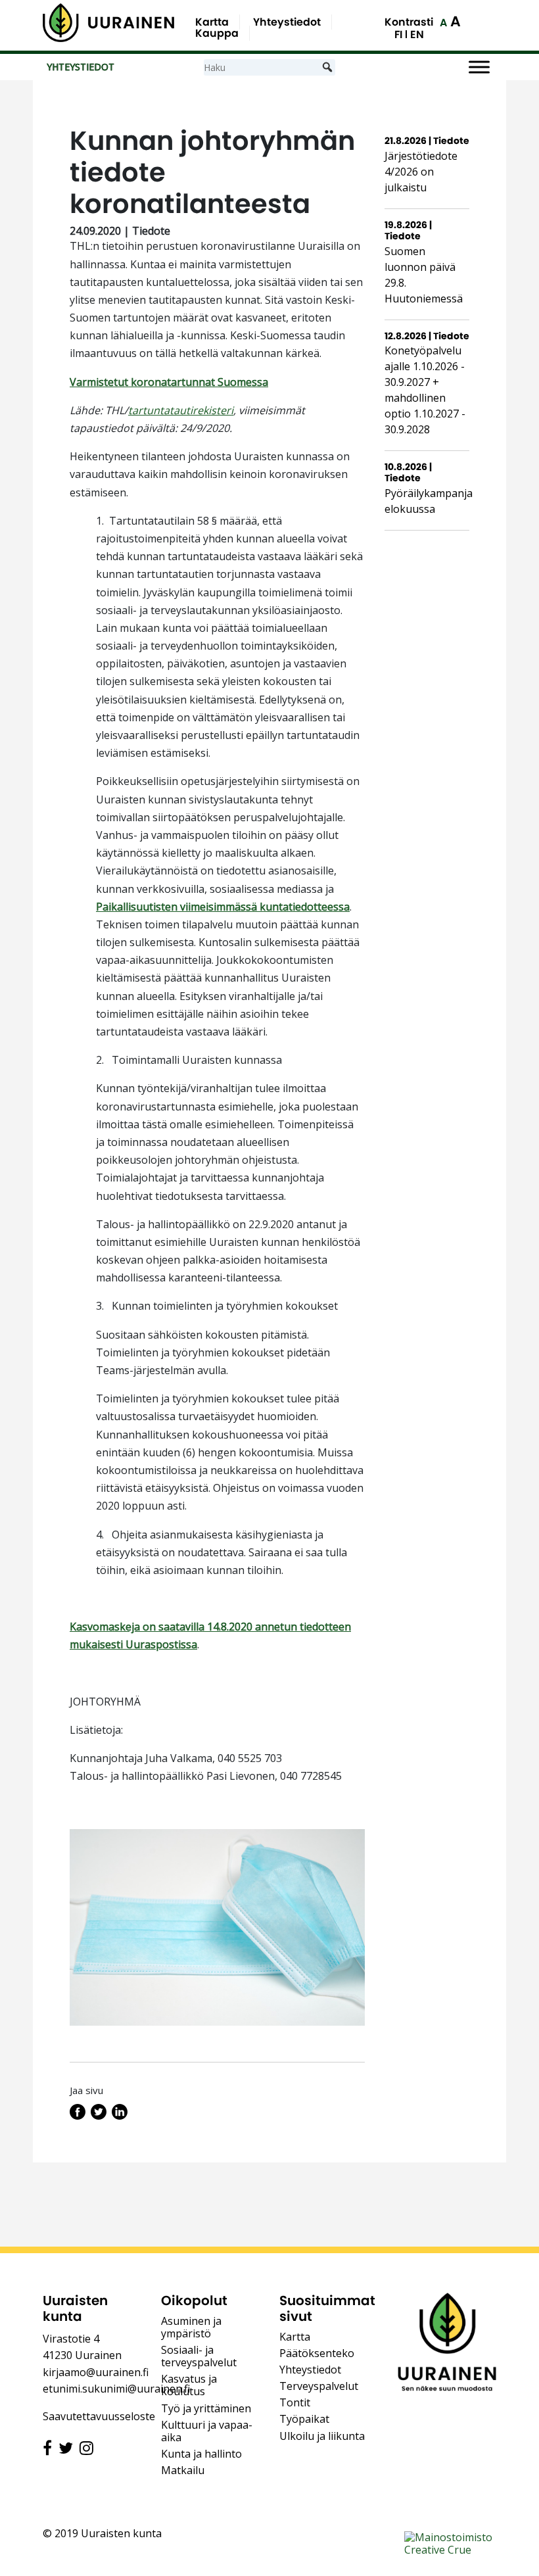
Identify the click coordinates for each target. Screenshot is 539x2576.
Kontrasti (409, 22)
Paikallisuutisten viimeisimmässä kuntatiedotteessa (223, 907)
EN (417, 35)
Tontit (295, 2402)
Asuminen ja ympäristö (191, 2327)
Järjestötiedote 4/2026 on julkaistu (421, 172)
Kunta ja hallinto (201, 2454)
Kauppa (217, 33)
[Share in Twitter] (99, 2116)
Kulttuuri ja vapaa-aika (207, 2431)
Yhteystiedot (287, 22)
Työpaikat (304, 2419)
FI (398, 35)
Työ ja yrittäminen (206, 2408)
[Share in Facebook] (78, 2116)
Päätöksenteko (317, 2353)
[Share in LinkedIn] (120, 2116)
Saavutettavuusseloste (99, 2416)
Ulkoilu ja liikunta (322, 2436)
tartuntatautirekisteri (181, 410)
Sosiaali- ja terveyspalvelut (199, 2356)
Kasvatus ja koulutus (189, 2385)
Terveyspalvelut (319, 2386)
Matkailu (183, 2470)
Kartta (212, 22)
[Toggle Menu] (479, 67)
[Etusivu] (108, 23)
